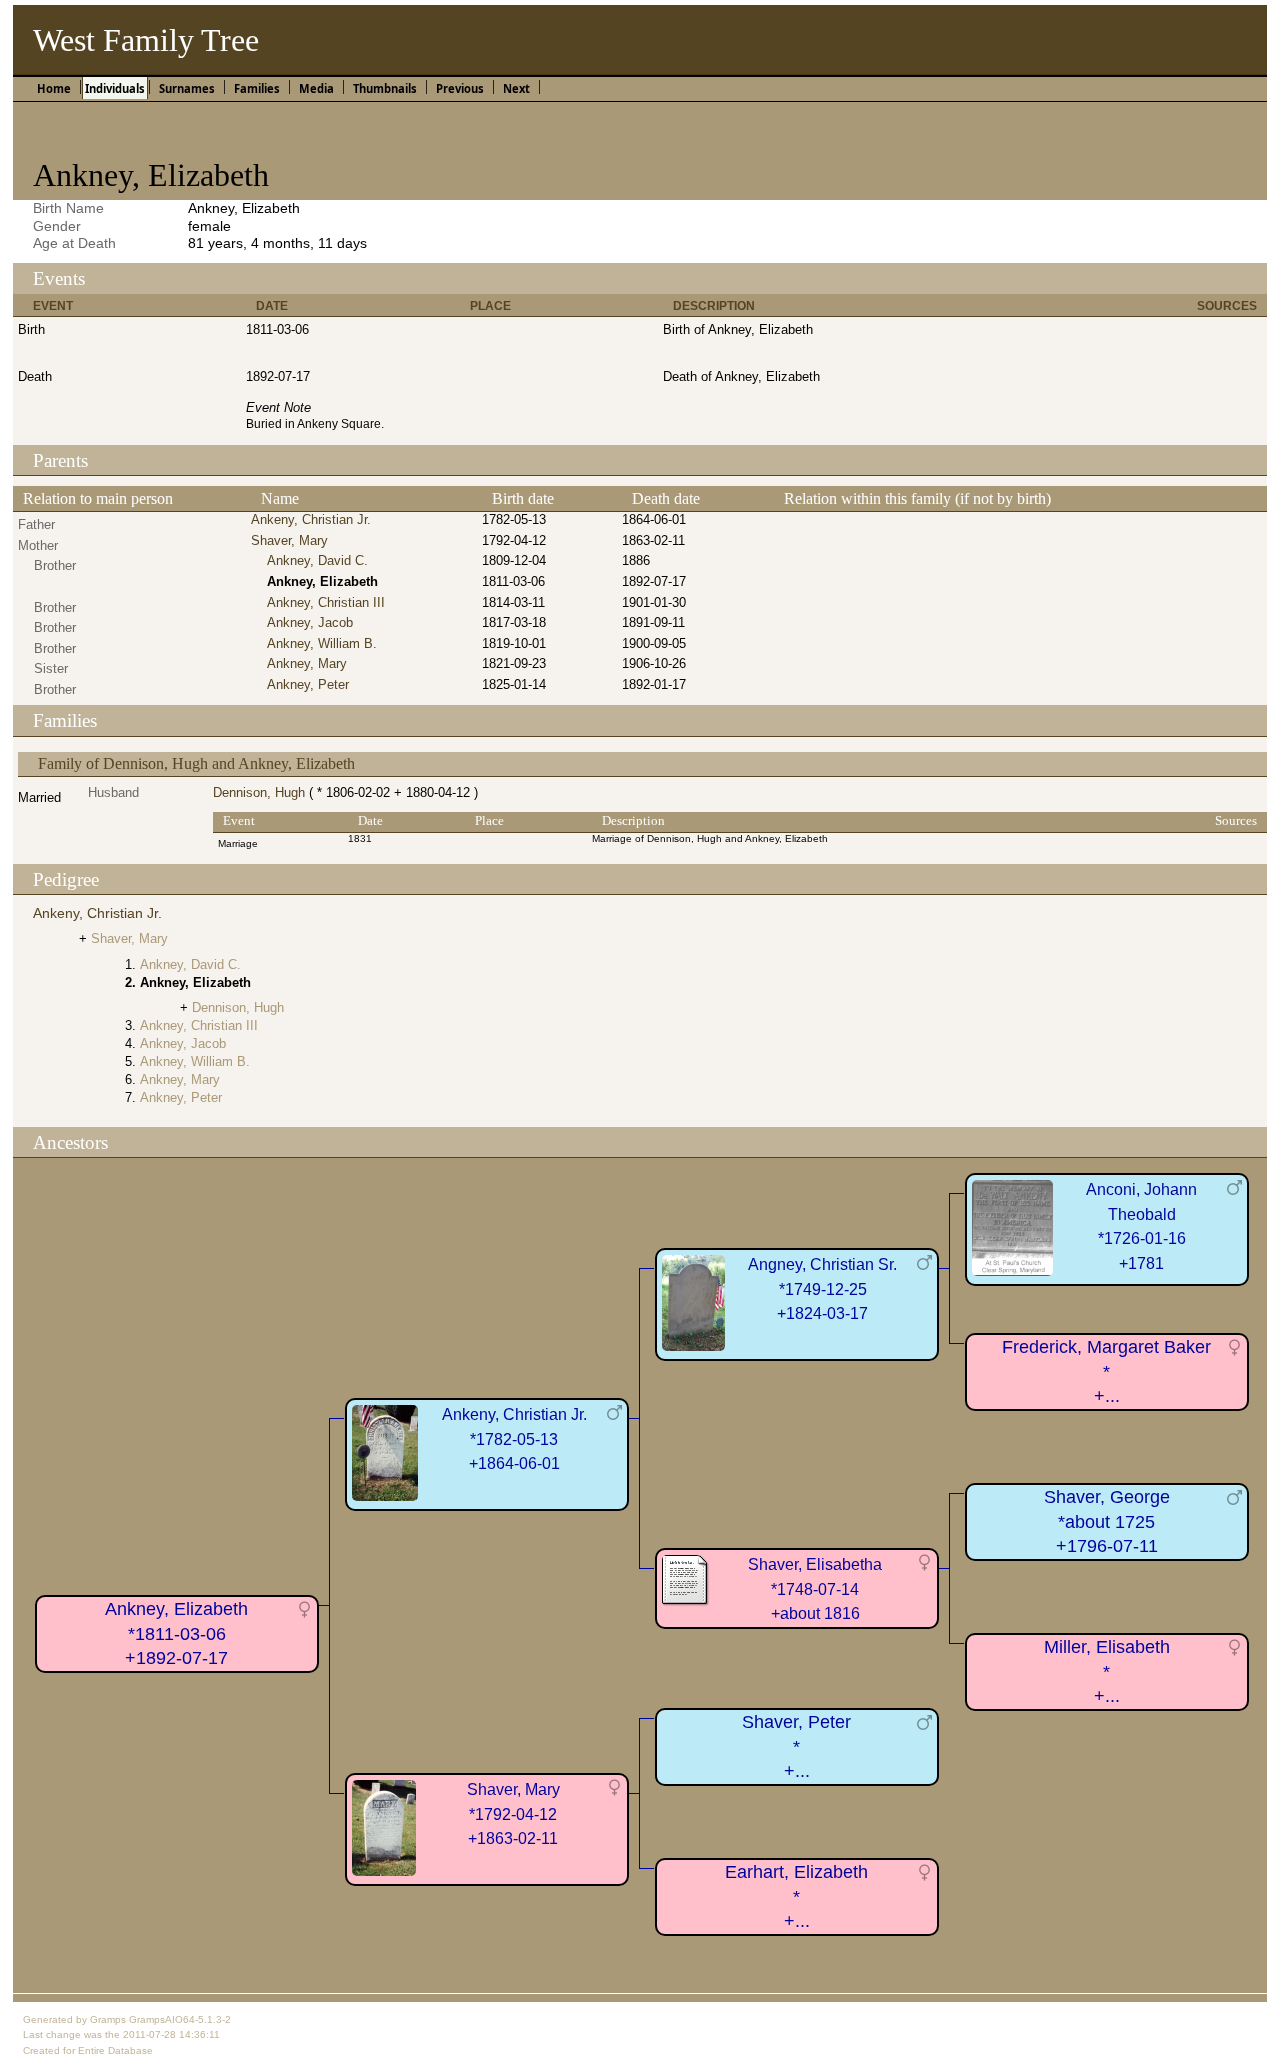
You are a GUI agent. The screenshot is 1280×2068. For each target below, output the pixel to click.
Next (516, 88)
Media (316, 88)
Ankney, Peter (308, 684)
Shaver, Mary (289, 540)
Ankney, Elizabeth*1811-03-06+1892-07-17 (176, 1633)
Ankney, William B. (322, 643)
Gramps (108, 2019)
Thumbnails (385, 88)
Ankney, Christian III (326, 602)
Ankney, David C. (317, 560)
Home (54, 88)
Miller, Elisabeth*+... (1107, 1671)
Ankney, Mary (307, 663)
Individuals (115, 88)
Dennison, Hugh (259, 792)
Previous (460, 88)
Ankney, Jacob (310, 622)
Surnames (187, 88)
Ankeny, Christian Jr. (311, 519)
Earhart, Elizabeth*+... (796, 1896)
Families (257, 88)
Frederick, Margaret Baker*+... (1106, 1371)
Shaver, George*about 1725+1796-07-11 (1107, 1521)
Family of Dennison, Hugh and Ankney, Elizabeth (196, 763)
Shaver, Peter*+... (796, 1746)
